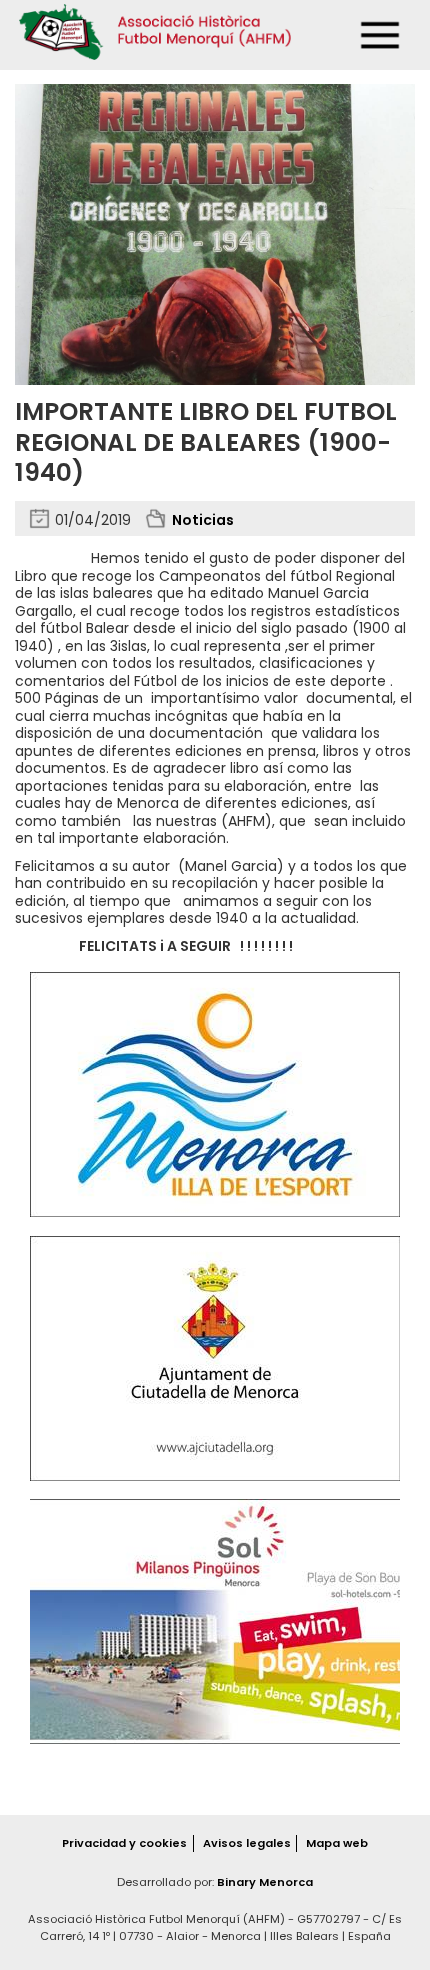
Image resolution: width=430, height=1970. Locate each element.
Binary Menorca (265, 1882)
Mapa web (337, 1843)
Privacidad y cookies (124, 1843)
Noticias (203, 520)
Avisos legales (247, 1843)
